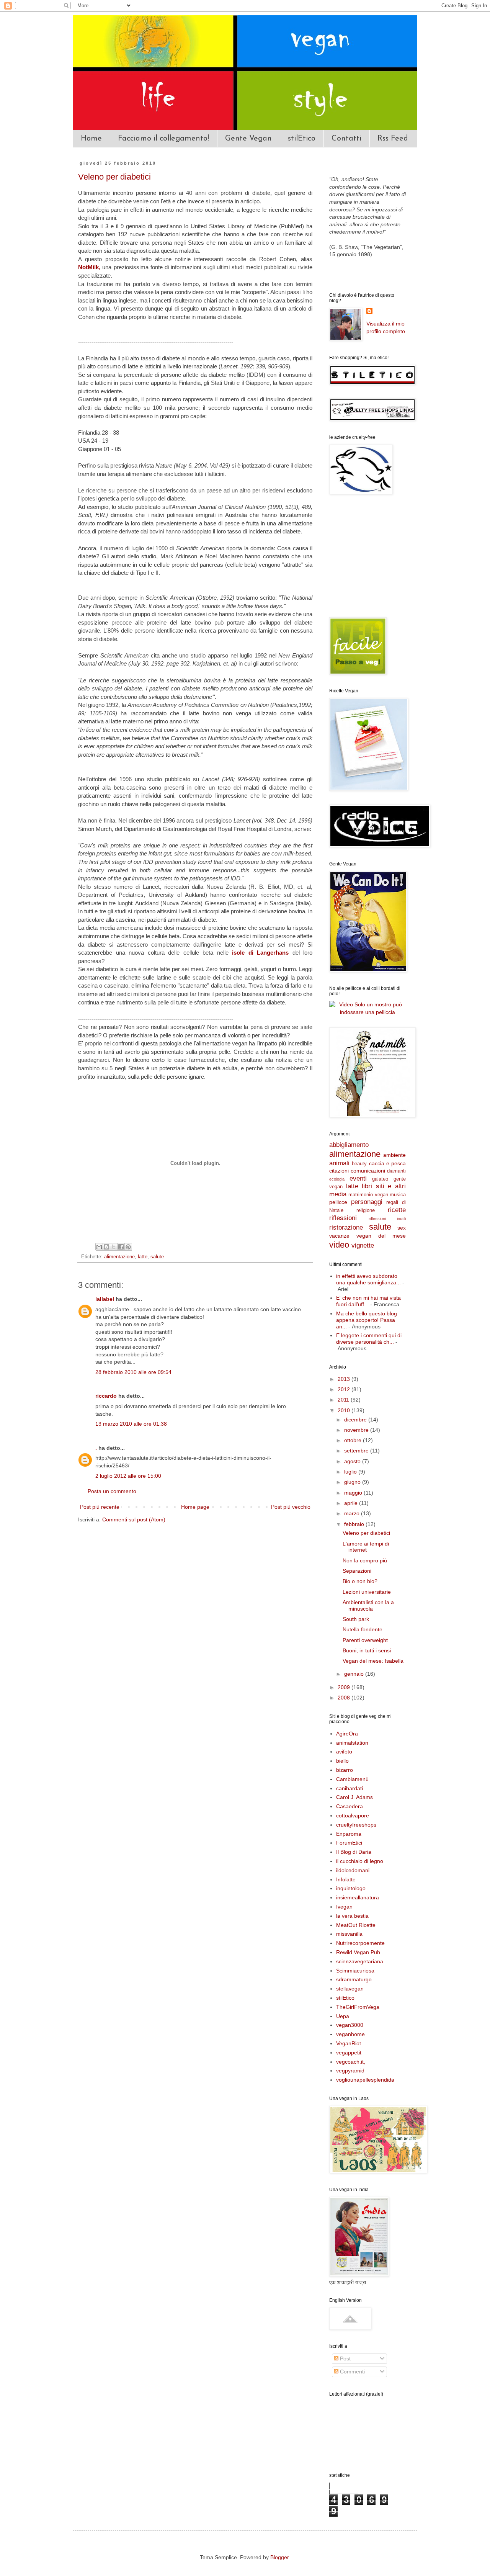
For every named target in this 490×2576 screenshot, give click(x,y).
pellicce (338, 1202)
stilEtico (302, 139)
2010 (345, 1410)
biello (342, 1761)
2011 (344, 1400)
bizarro (345, 1770)
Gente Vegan (248, 139)
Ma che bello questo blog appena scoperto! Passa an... (367, 1320)
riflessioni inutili (387, 1218)
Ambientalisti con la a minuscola (368, 1605)
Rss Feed (393, 139)
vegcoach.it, (351, 2062)
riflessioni (343, 1218)
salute (157, 1257)
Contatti (346, 139)
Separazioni (357, 1571)
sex (402, 1228)
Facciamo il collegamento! (163, 139)
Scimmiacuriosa (355, 1971)
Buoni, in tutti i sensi (367, 1650)
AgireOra (347, 1734)
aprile (352, 1503)
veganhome (350, 2034)
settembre (357, 1451)
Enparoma (349, 1834)
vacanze (339, 1236)
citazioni (339, 1171)
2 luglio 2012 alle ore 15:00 (128, 1476)
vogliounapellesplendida (365, 2080)
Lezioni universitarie (367, 1592)
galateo (380, 1179)
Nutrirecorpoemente (360, 1943)
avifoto (344, 1752)
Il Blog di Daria (354, 1852)
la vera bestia (352, 1916)
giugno (353, 1482)
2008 (345, 1698)
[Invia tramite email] (99, 1247)
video (339, 1245)
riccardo (106, 1396)
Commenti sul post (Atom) (134, 1519)
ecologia (337, 1179)
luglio (351, 1472)
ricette (397, 1210)
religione (366, 1210)
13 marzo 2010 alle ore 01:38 (131, 1424)
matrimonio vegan (368, 1195)
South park (356, 1619)
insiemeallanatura (358, 1897)
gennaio (355, 1674)
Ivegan (344, 1907)
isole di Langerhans (260, 953)
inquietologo (351, 1888)
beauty (359, 1164)
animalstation (352, 1743)
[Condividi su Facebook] (121, 1247)
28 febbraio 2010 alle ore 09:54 (133, 1372)
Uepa (343, 2016)
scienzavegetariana (360, 1961)
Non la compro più (365, 1560)
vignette (363, 1245)
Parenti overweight (365, 1640)
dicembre (356, 1420)
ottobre (354, 1440)
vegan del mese (381, 1236)
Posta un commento (112, 1491)
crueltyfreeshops (356, 1825)
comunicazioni (368, 1171)
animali (339, 1163)
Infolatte (346, 1879)
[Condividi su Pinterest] (128, 1247)
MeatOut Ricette (356, 1925)
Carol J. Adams (354, 1797)
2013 (345, 1379)
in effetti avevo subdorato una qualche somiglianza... (368, 1279)
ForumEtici (349, 1843)
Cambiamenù (352, 1779)
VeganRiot (349, 2043)
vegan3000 (350, 2025)
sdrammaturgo (354, 1979)
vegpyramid (350, 2071)
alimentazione (119, 1257)
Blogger (279, 2557)
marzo (353, 1513)
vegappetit (349, 2053)
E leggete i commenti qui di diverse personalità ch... (369, 1339)
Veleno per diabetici (114, 177)
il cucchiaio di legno (360, 1861)
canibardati (350, 1788)
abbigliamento (349, 1145)
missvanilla (349, 1934)
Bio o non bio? (360, 1581)
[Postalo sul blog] (106, 1247)
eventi (358, 1178)
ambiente (394, 1155)
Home (91, 139)
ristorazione (346, 1227)
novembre (357, 1430)
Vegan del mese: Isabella (373, 1661)
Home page (195, 1507)
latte (143, 1257)
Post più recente (100, 1507)
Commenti (352, 2372)
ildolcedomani (353, 1870)
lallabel (105, 1299)
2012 (345, 1389)
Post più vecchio (291, 1507)
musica (398, 1195)
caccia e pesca (388, 1163)
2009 (345, 1687)
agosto (353, 1461)
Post (345, 2358)
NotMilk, (89, 267)
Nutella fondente (363, 1629)
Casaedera (350, 1806)
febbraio (355, 1524)
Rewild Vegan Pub (358, 1952)
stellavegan (350, 1989)
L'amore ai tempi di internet (366, 1547)
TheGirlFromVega (358, 2007)
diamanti (396, 1171)
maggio (354, 1493)
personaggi (367, 1202)
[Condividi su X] (114, 1247)
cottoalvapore (353, 1815)
